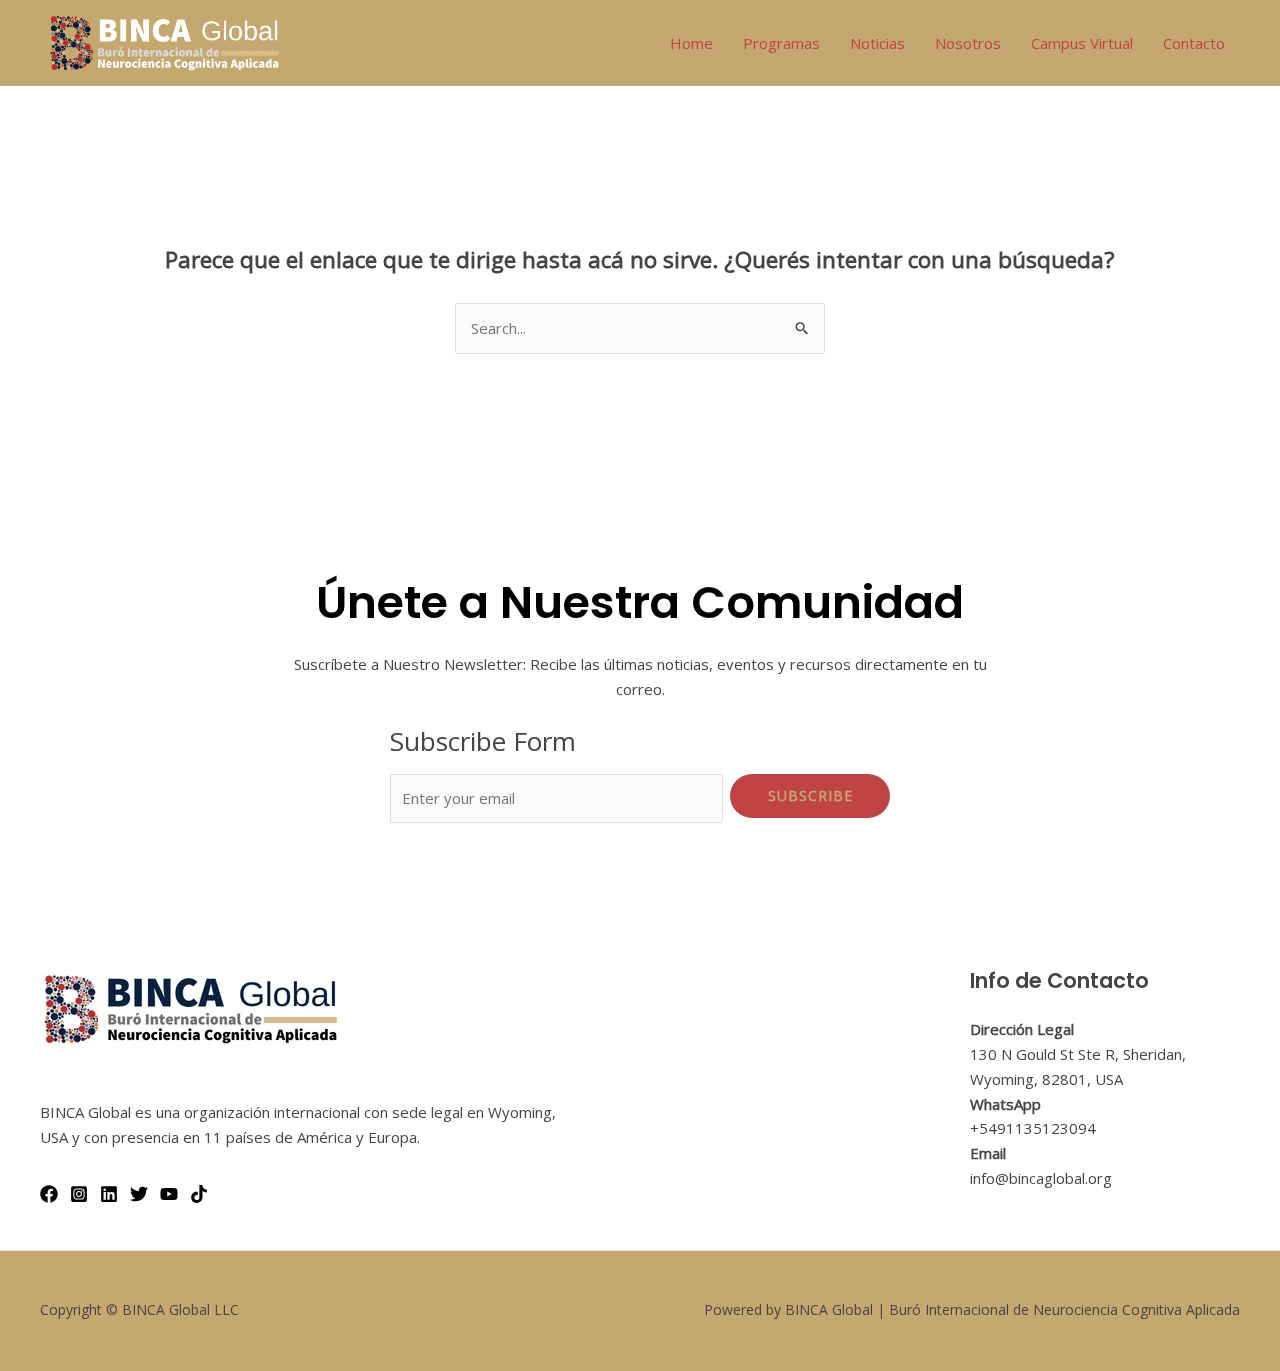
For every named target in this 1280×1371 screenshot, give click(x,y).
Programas (781, 43)
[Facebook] (49, 1194)
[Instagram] (79, 1194)
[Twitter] (139, 1194)
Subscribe (810, 795)
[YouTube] (169, 1194)
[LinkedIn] (109, 1194)
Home (691, 43)
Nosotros (968, 43)
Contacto (1194, 43)
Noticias (877, 43)
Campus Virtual (1082, 43)
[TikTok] (199, 1194)
